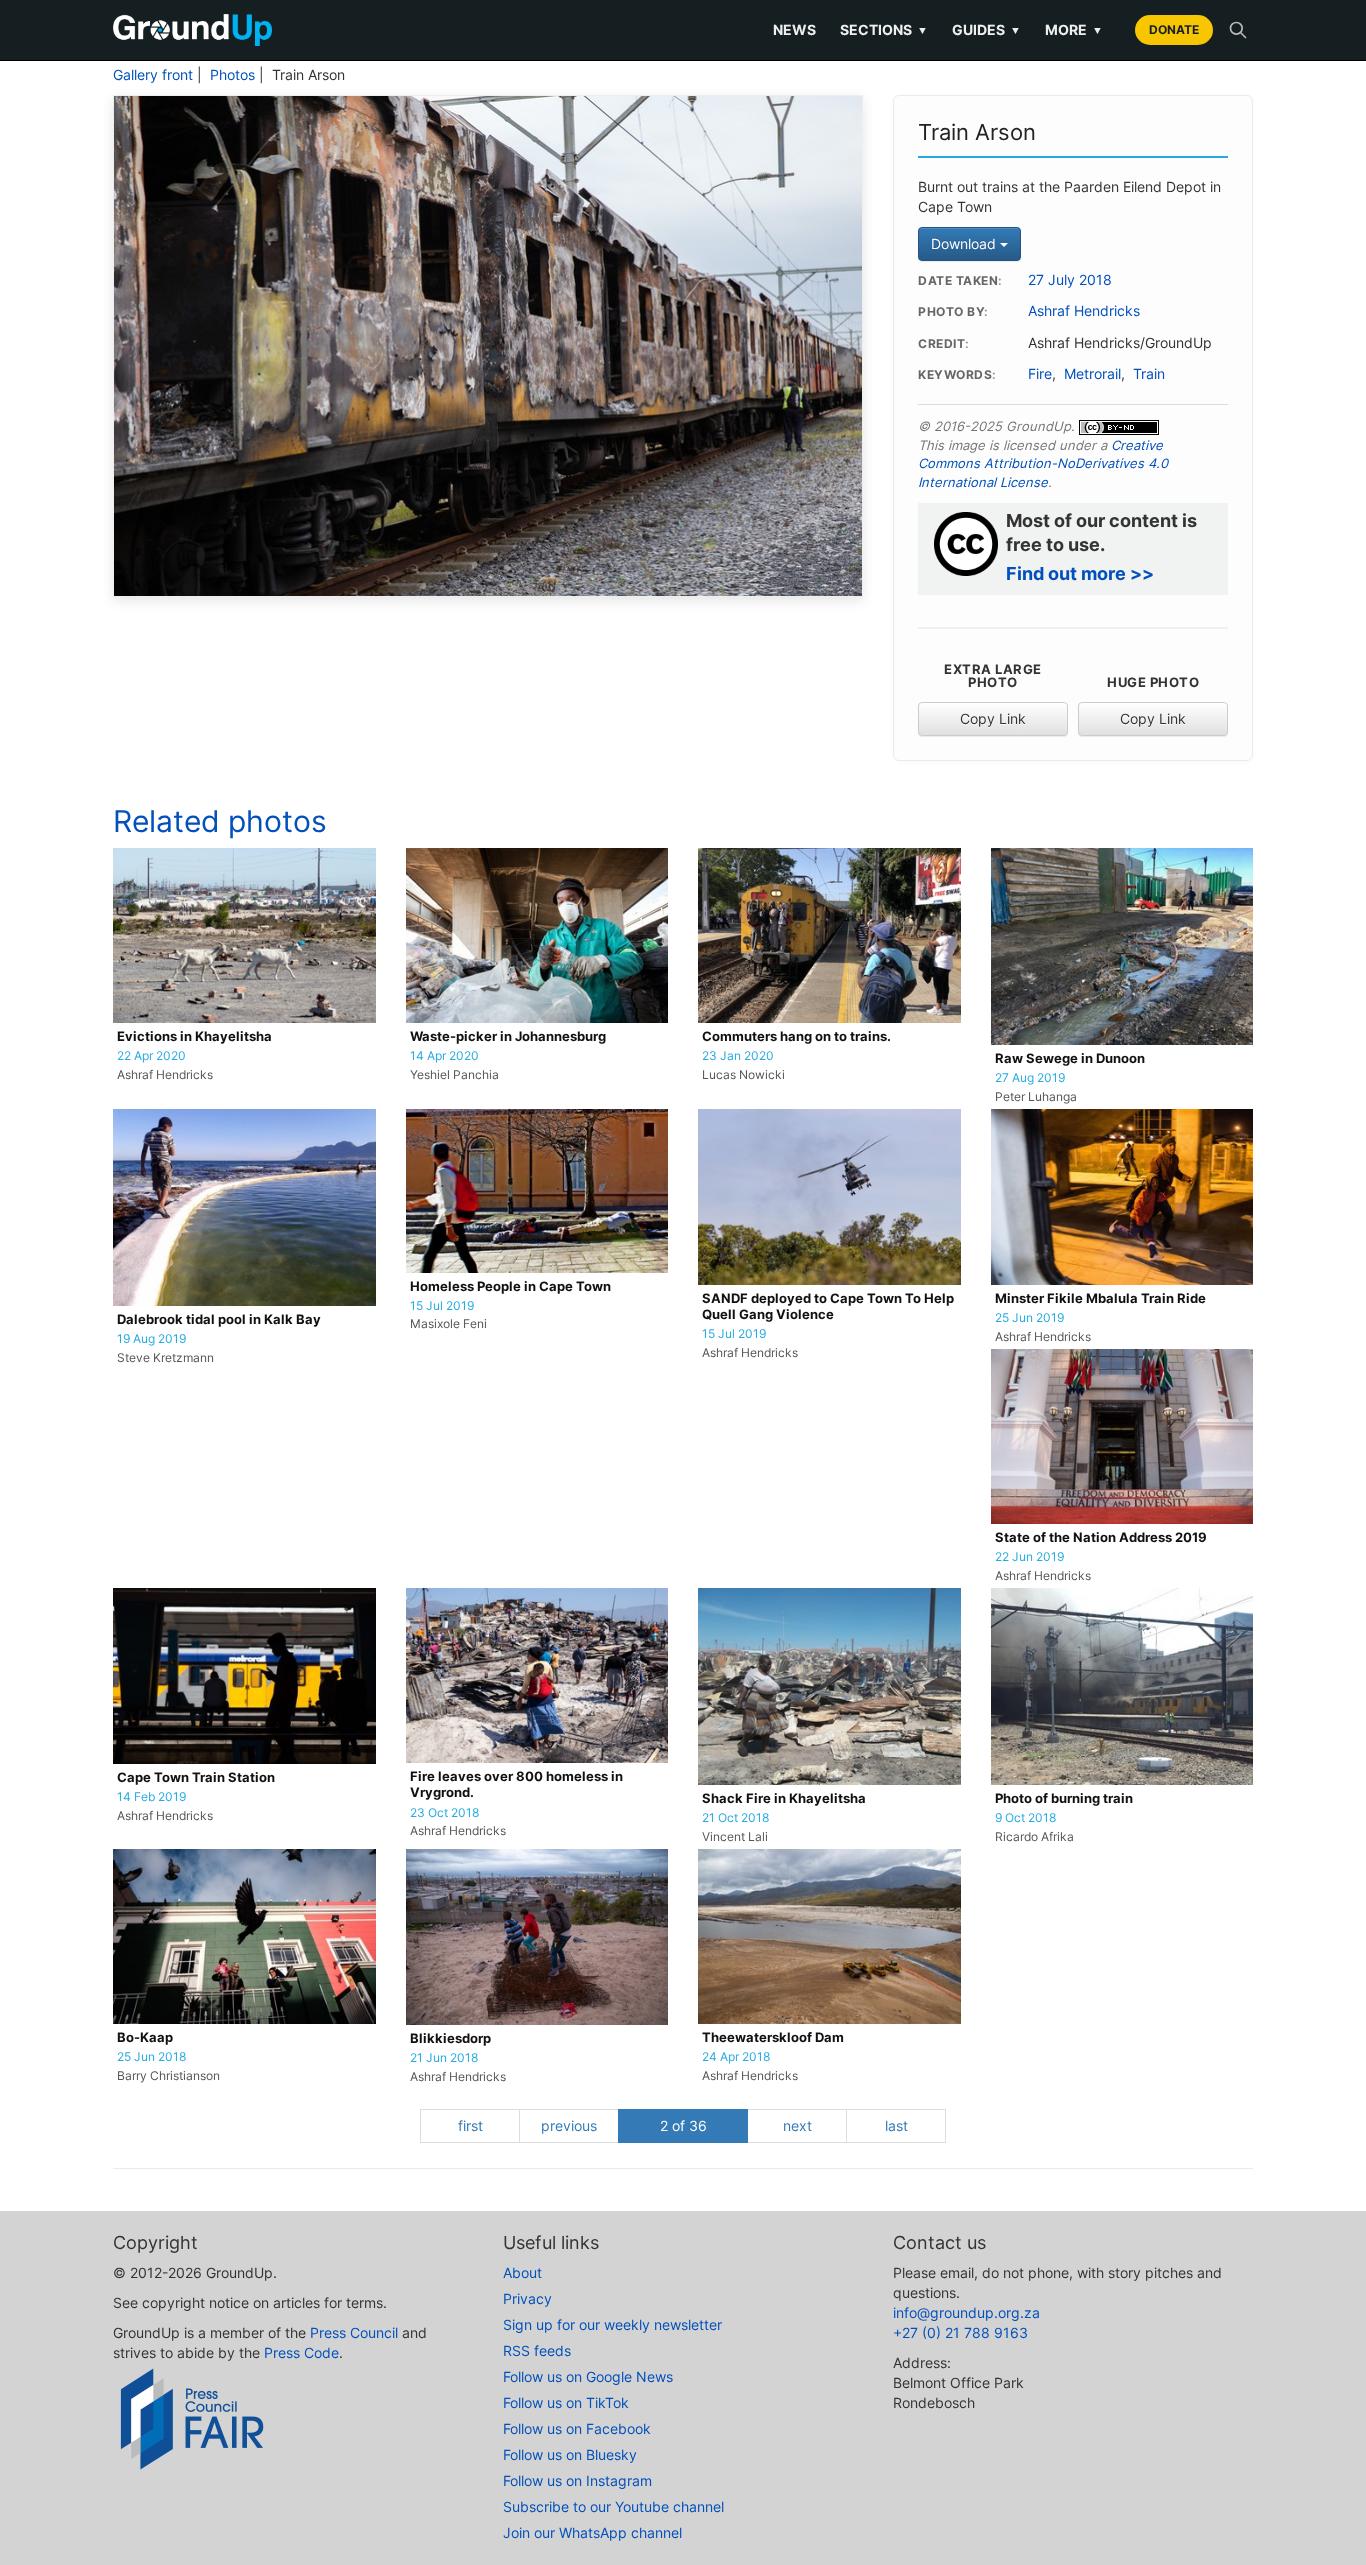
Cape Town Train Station (196, 1777)
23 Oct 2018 (444, 1813)
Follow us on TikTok (566, 2402)
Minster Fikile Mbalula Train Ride (1100, 1298)
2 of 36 (683, 2125)
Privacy (527, 2298)
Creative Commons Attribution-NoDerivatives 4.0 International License (1043, 463)
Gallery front (153, 75)
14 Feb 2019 (151, 1797)
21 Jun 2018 (444, 2058)
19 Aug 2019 (151, 1339)
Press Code (301, 2352)
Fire (1040, 374)
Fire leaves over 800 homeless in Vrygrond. (516, 1784)
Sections (884, 29)
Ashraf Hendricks (1084, 311)
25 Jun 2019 (1029, 1318)
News (794, 29)
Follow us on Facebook (577, 2428)
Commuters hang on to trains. (796, 1036)
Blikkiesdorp (450, 2038)
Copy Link (993, 718)
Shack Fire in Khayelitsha (784, 1798)
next (797, 2125)
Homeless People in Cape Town (510, 1286)
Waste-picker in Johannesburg (508, 1036)
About (522, 2272)
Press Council (354, 2332)
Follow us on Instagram (577, 2480)
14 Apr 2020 (444, 1056)
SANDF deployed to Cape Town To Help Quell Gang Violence (828, 1306)
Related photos (220, 821)
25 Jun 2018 (151, 2057)
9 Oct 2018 (1025, 1818)
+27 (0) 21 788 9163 (960, 2332)
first (470, 2125)
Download (965, 243)
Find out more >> (1080, 573)
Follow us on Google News (588, 2376)
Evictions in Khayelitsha (194, 1036)
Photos (232, 75)
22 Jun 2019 (1029, 1557)
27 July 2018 (1070, 280)
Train (1149, 374)
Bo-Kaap (145, 2037)
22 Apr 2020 (151, 1056)
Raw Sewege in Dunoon (1070, 1058)
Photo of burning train (1064, 1798)
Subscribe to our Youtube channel (613, 2506)
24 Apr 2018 (736, 2057)
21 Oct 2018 (735, 1818)
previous (569, 2125)
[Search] (1238, 30)
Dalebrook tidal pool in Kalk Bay (219, 1319)
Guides (986, 29)
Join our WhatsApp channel (592, 2532)
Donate (1174, 29)
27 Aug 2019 (1030, 1078)
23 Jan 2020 (738, 1056)
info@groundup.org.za (966, 2312)
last (896, 2125)
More (1074, 29)
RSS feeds (537, 2350)
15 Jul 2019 (442, 1306)
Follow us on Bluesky (570, 2454)
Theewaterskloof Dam (773, 2037)
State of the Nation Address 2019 (1101, 1537)
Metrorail (1092, 374)
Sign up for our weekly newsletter (612, 2324)
